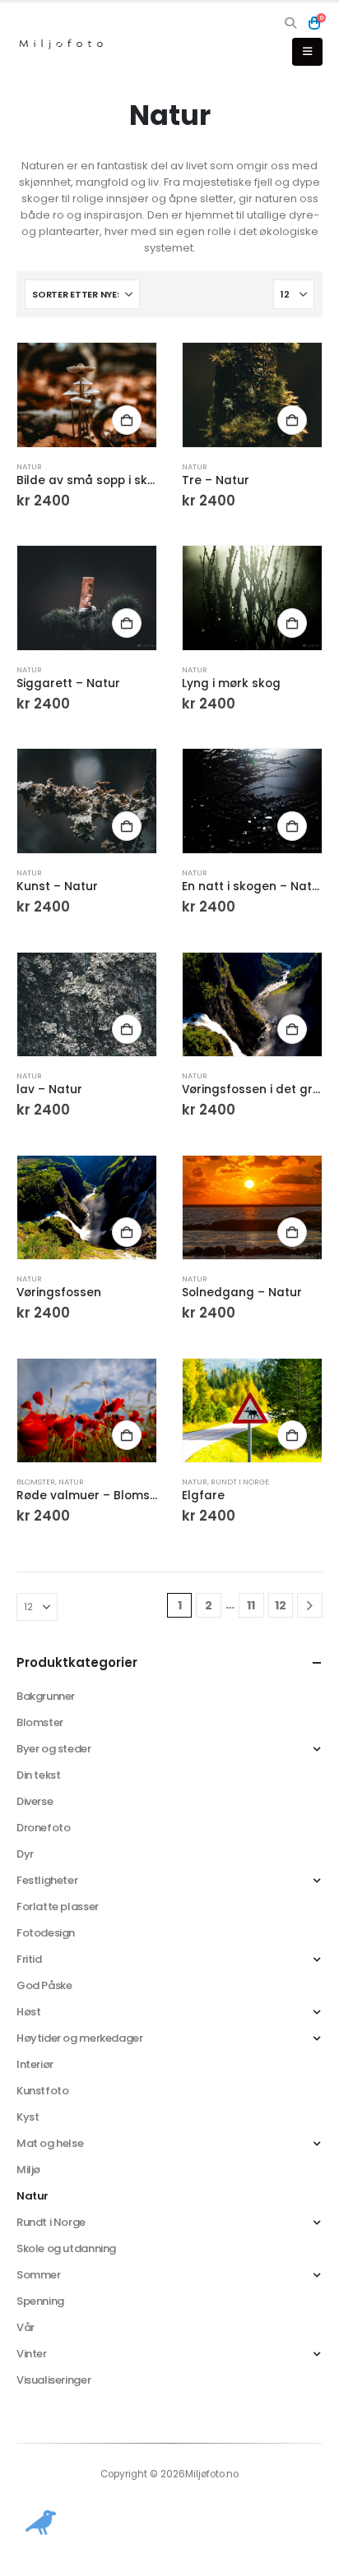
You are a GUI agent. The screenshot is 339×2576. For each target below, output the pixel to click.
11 (251, 1605)
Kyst (28, 2117)
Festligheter (47, 1880)
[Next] (310, 1606)
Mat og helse (50, 2143)
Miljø (28, 2170)
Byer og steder (54, 1749)
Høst (28, 2012)
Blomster (36, 1482)
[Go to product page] (87, 395)
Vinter (32, 2354)
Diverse (35, 1801)
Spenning (40, 2301)
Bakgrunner (46, 1696)
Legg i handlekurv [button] (127, 420)
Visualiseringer (53, 2380)
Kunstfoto (43, 2091)
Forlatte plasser (58, 1907)
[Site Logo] (62, 44)
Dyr (25, 1854)
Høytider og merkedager (79, 2038)
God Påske (44, 1985)
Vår (26, 2327)
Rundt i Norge (240, 1482)
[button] (291, 23)
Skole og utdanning (66, 2248)
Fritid (29, 1959)
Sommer (39, 2275)
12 (281, 1605)
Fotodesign (46, 1933)
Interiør (35, 2064)
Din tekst (39, 1775)
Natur (29, 466)
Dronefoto (44, 1828)
